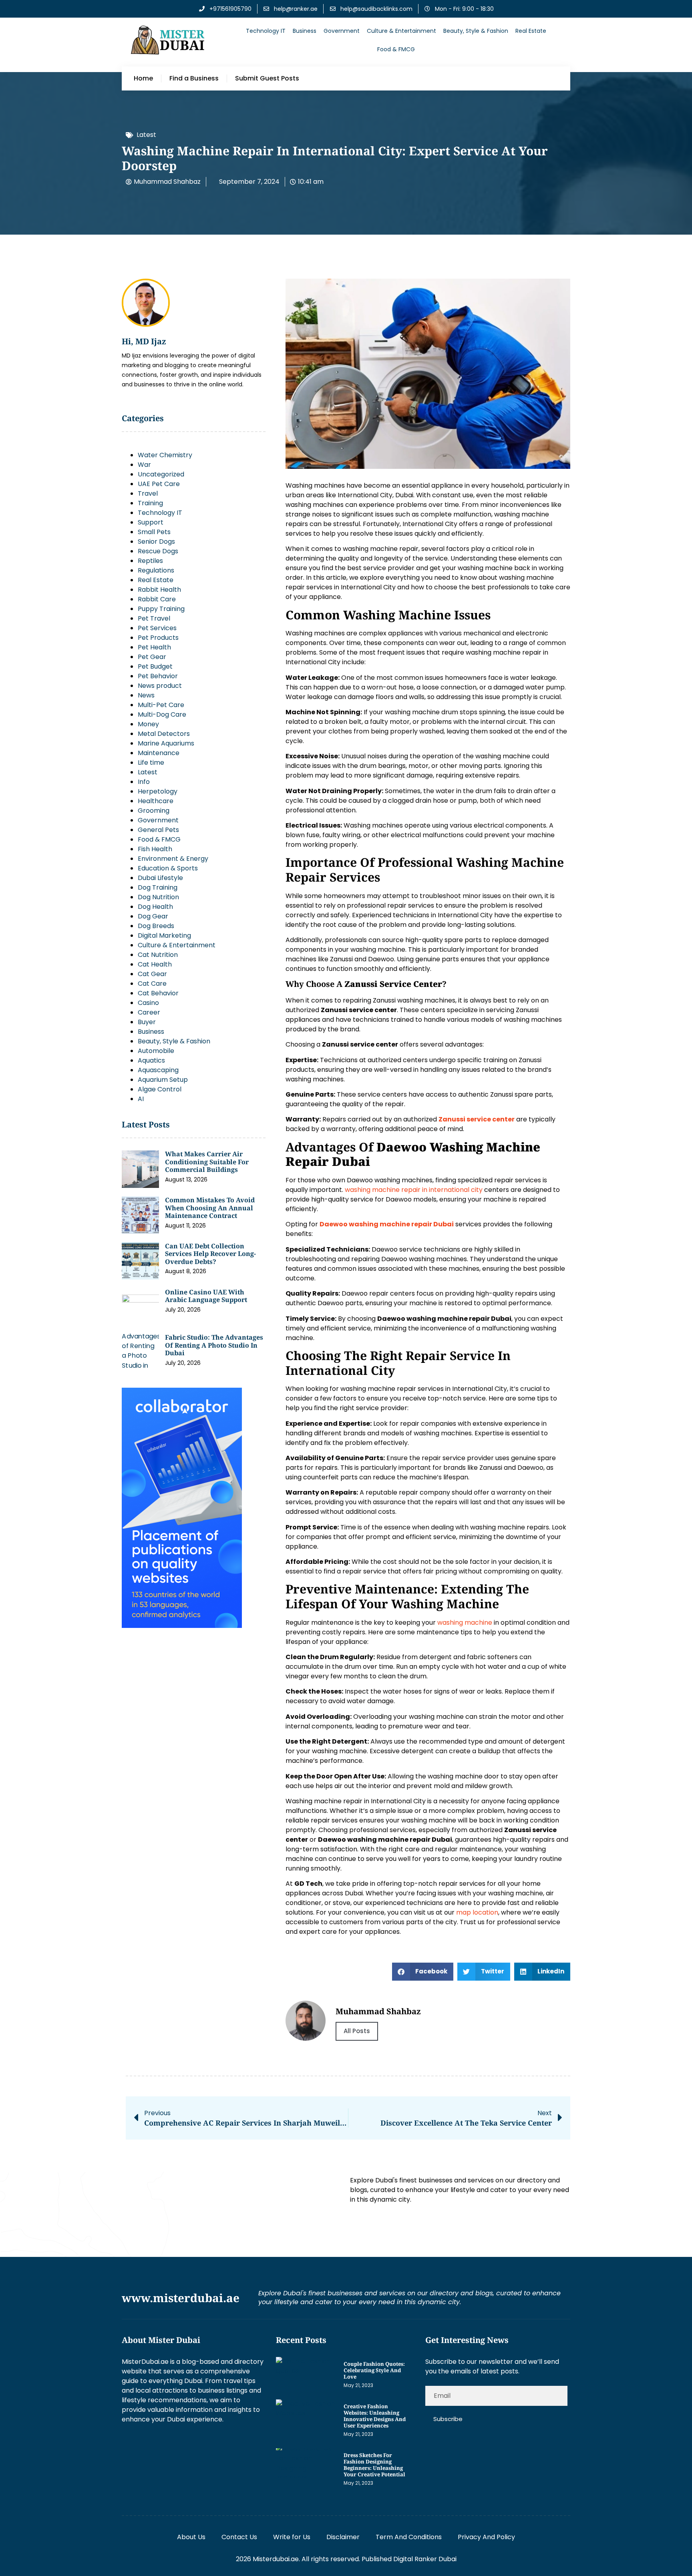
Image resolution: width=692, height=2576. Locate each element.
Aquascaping (158, 1070)
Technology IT (266, 31)
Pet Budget (155, 666)
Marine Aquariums (166, 743)
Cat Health (155, 964)
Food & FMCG (396, 49)
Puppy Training (161, 609)
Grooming (154, 811)
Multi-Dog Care (162, 714)
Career (149, 1012)
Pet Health (154, 647)
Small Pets (154, 532)
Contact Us (239, 2537)
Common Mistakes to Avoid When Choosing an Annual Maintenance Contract (210, 1208)
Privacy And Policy (486, 2537)
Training (150, 503)
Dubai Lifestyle (160, 878)
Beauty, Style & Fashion (476, 31)
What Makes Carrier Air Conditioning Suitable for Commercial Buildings (207, 1162)
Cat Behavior (158, 993)
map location (477, 1912)
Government (342, 31)
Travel (148, 493)
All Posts (357, 2031)
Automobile (156, 1051)
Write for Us (292, 2537)
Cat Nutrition (158, 955)
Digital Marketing (164, 935)
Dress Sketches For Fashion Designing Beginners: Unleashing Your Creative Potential (374, 2465)
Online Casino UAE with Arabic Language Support (206, 1296)
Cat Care (152, 984)
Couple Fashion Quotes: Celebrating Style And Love (374, 2370)
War (144, 465)
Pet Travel (154, 618)
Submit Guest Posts (267, 78)
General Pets (158, 830)
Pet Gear (152, 657)
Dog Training (158, 887)
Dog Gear (153, 916)
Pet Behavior (158, 676)
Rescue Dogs (158, 551)
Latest (146, 135)
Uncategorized (161, 474)
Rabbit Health (159, 590)
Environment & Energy (173, 859)
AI (141, 1099)
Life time (151, 763)
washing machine (465, 1623)
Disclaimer (343, 2537)
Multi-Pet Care (161, 705)
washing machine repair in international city (414, 1190)
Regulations (156, 570)
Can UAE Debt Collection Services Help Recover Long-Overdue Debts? (210, 1254)
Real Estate (531, 31)
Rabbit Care (157, 599)
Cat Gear (152, 974)
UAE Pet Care (159, 484)
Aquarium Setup (163, 1080)
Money (148, 724)
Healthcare (156, 801)
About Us (191, 2537)
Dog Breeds (156, 926)
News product (160, 686)
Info (144, 782)
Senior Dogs (156, 542)
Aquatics (151, 1060)
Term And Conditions (409, 2537)
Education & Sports (168, 868)
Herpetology (158, 791)
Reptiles (150, 561)
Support (151, 522)
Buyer (147, 1022)
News (146, 695)
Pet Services (157, 628)
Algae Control (160, 1089)
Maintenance (159, 753)
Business (305, 31)
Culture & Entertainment (401, 31)
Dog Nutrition (158, 897)
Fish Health (155, 849)
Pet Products (158, 638)
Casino (148, 1003)
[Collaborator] (182, 1626)
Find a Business (194, 78)
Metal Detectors (164, 734)
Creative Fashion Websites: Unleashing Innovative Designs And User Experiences (375, 2416)
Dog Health (155, 907)
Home (143, 78)
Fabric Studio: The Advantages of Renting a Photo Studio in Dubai (214, 1345)
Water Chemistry (165, 455)
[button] (423, 1972)
